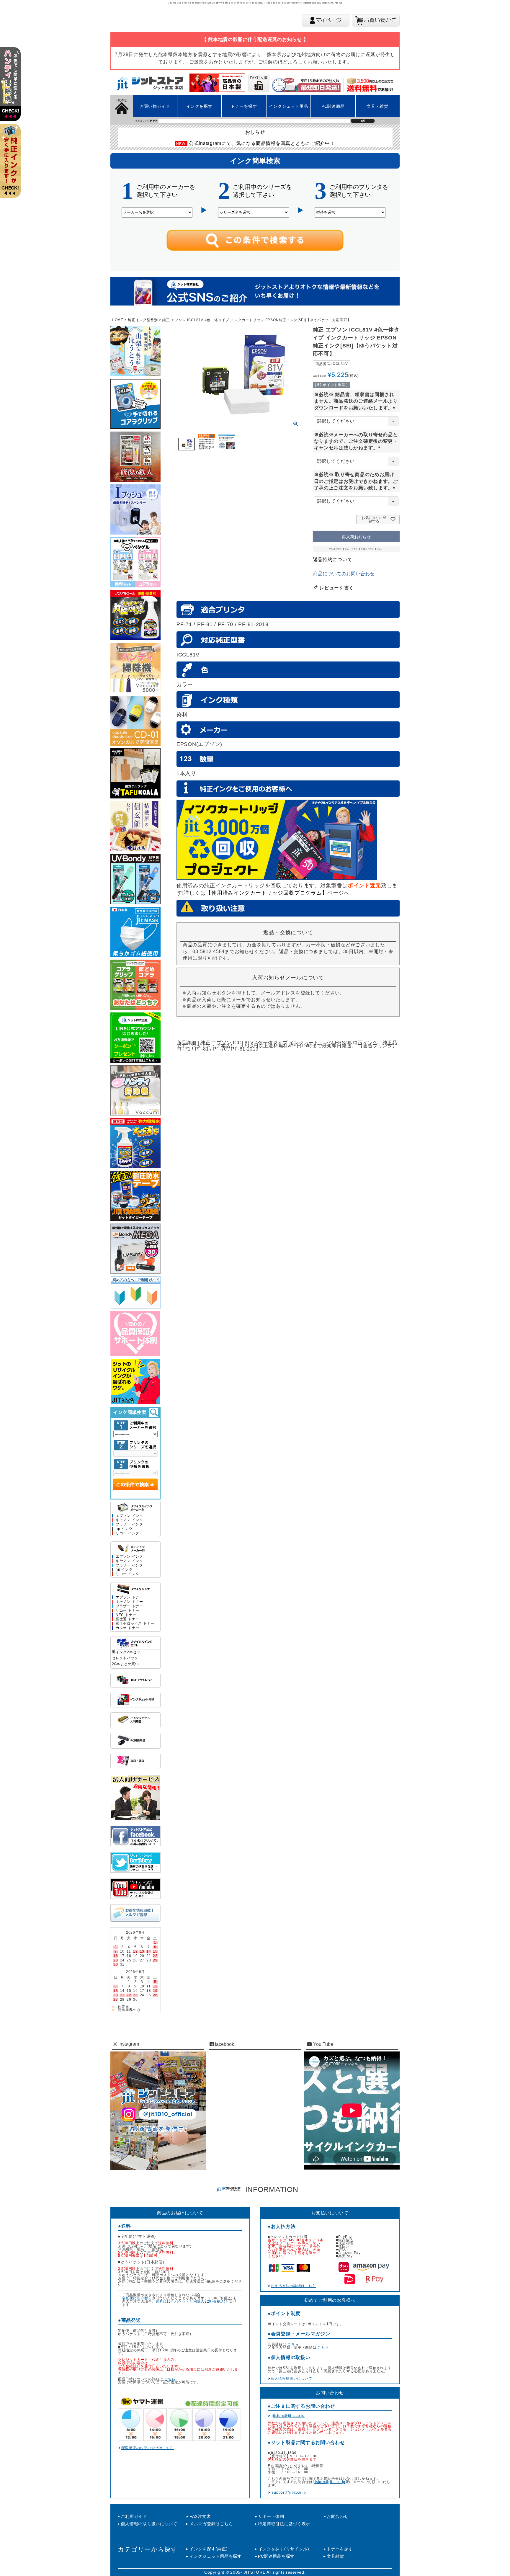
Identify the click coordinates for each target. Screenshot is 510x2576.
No (341, 3)
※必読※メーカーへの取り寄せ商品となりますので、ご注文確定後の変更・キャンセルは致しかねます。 (356, 441)
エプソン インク (129, 1516)
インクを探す (199, 106)
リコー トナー (127, 1611)
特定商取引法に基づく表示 (284, 2524)
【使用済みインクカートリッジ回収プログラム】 (267, 893)
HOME (118, 320)
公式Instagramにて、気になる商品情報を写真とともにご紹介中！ (262, 143)
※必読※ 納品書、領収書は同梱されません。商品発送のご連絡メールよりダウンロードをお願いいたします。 (356, 401)
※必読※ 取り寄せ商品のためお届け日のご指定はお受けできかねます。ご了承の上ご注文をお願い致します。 (356, 481)
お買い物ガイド (155, 106)
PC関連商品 (333, 106)
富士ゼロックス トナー (135, 1624)
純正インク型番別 (143, 320)
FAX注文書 (200, 2516)
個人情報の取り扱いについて (149, 2524)
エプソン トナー (129, 1597)
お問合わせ (338, 2516)
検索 (363, 121)
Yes (336, 3)
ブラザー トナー (129, 1606)
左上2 (13, 168)
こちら (170, 2379)
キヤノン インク (129, 1561)
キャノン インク (129, 1520)
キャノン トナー (129, 1602)
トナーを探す (244, 106)
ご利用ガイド (134, 2516)
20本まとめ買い (125, 1664)
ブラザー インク (129, 1524)
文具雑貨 (335, 2556)
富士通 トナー (127, 1619)
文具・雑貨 (377, 106)
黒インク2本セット (128, 1652)
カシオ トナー (127, 1628)
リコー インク (127, 1533)
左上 (13, 92)
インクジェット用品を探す (215, 2556)
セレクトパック (125, 1658)
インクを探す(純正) (209, 2549)
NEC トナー (126, 1615)
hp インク (124, 1529)
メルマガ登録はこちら (211, 2524)
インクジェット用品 (288, 106)
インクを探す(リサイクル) (284, 2549)
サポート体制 (271, 2516)
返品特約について (333, 560)
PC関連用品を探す (276, 2556)
